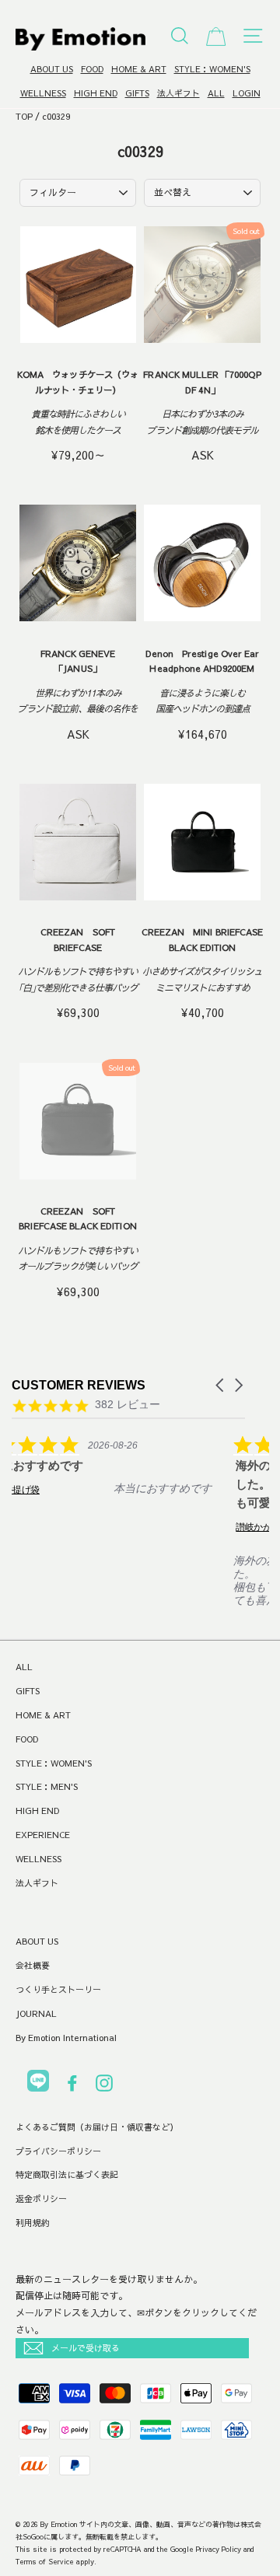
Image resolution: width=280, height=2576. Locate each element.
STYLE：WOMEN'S (212, 69)
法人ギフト (178, 93)
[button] (221, 1385)
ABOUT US (52, 69)
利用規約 (33, 2223)
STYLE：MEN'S (47, 1786)
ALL (216, 93)
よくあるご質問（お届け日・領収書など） (97, 2127)
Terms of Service (45, 2561)
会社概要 (33, 1965)
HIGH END (96, 93)
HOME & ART (139, 69)
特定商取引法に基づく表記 (67, 2174)
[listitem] (128, 1476)
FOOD (92, 69)
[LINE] (38, 2083)
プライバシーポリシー (58, 2151)
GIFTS (137, 93)
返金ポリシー (41, 2199)
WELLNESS (43, 93)
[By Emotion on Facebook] (72, 2086)
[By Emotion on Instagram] (104, 2086)
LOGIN (247, 93)
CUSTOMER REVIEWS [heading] (79, 1385)
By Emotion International (66, 2038)
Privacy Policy (219, 2549)
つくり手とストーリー (58, 1989)
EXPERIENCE (43, 1835)
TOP (24, 116)
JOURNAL (36, 2013)
